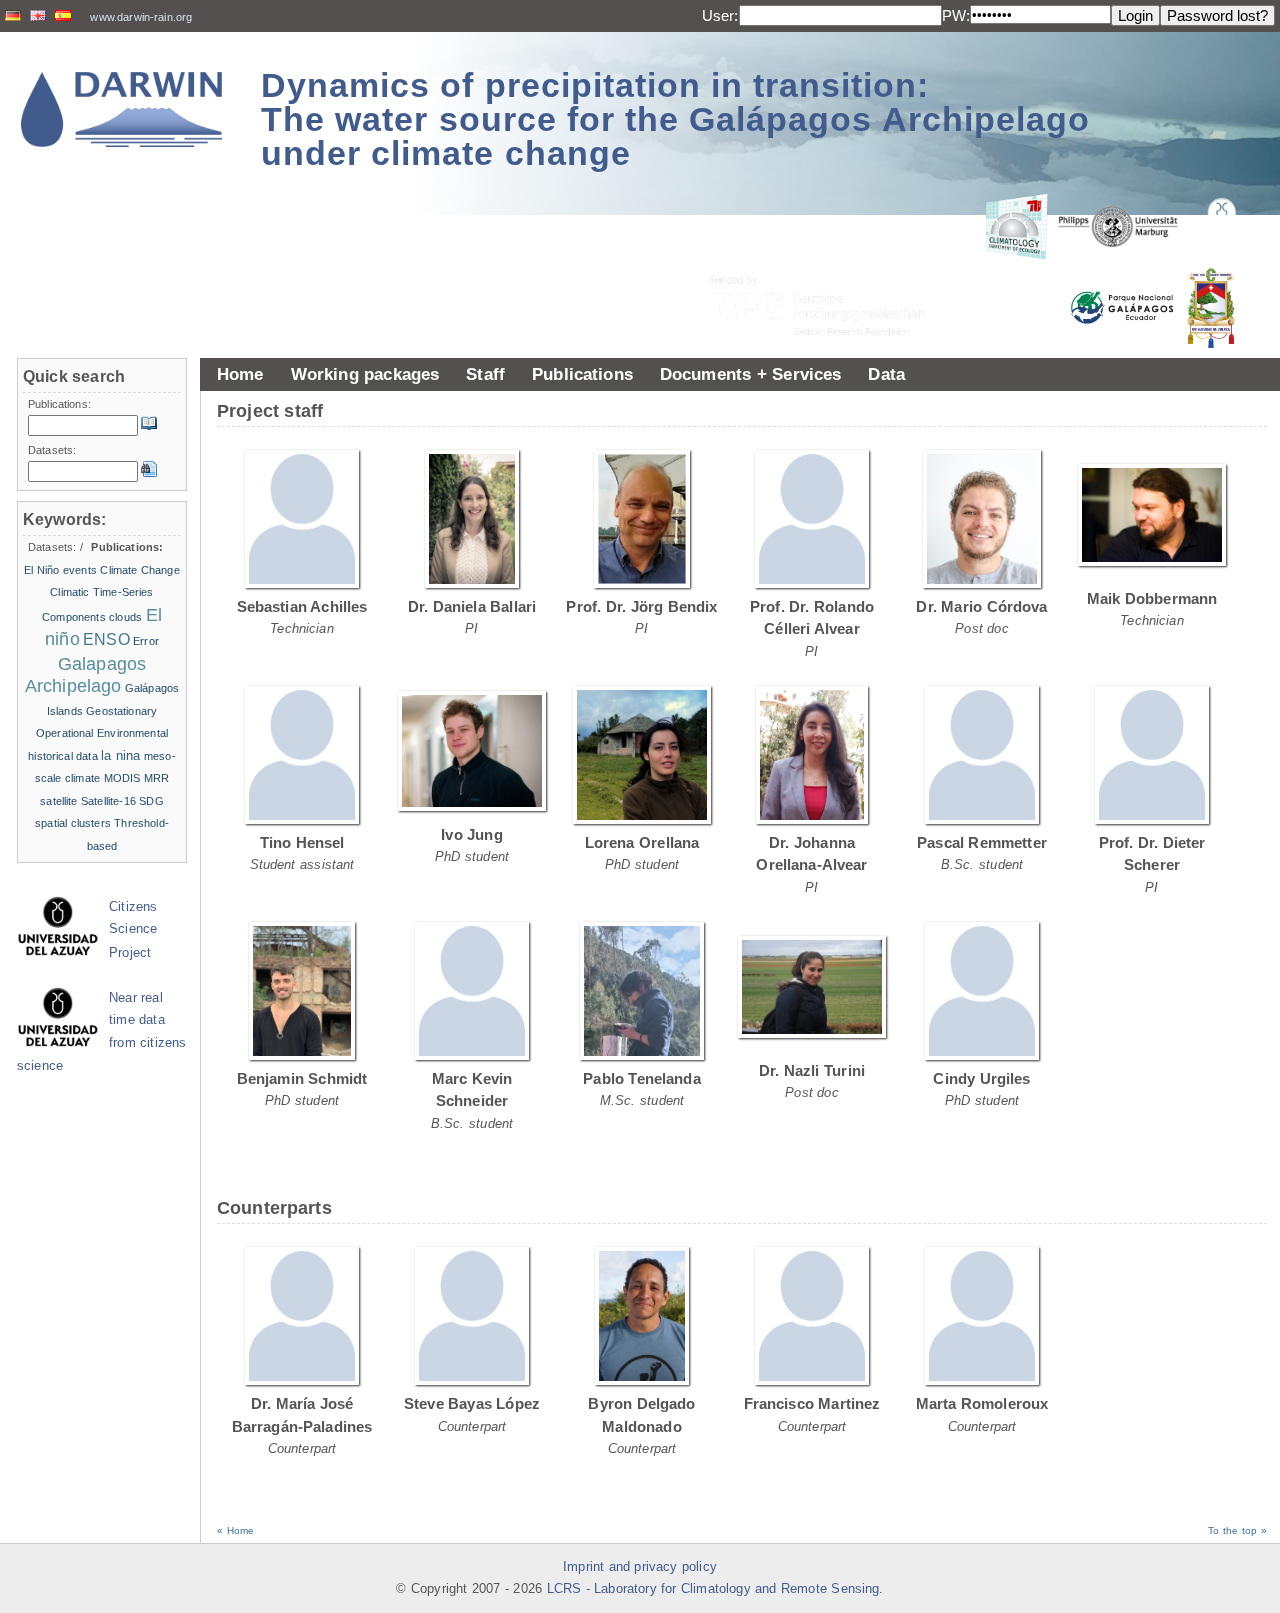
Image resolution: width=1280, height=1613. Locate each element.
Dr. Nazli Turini (812, 1070)
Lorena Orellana (642, 842)
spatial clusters (73, 823)
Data (886, 374)
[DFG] (830, 260)
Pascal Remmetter (982, 842)
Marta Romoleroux (982, 1403)
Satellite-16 (108, 801)
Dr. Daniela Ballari (472, 606)
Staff (485, 374)
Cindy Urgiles (981, 1078)
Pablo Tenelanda (642, 1078)
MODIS (122, 778)
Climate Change (139, 570)
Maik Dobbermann (1152, 598)
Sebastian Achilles (302, 606)
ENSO (106, 639)
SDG (151, 801)
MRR (156, 778)
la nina (120, 755)
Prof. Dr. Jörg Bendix (641, 606)
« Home (235, 1530)
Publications (582, 374)
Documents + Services (751, 374)
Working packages (365, 374)
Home (240, 374)
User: (720, 15)
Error (146, 641)
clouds (125, 617)
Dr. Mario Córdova (981, 606)
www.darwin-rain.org (141, 17)
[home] (122, 109)
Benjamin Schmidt (302, 1078)
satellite (58, 801)
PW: (956, 15)
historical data (63, 756)
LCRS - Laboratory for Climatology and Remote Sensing (713, 1589)
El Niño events (60, 570)
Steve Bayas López (472, 1403)
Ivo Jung (472, 834)
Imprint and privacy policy (640, 1567)
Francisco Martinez (812, 1403)
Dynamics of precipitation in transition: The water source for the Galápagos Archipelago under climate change (675, 119)
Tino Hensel (302, 842)
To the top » (1237, 1530)
